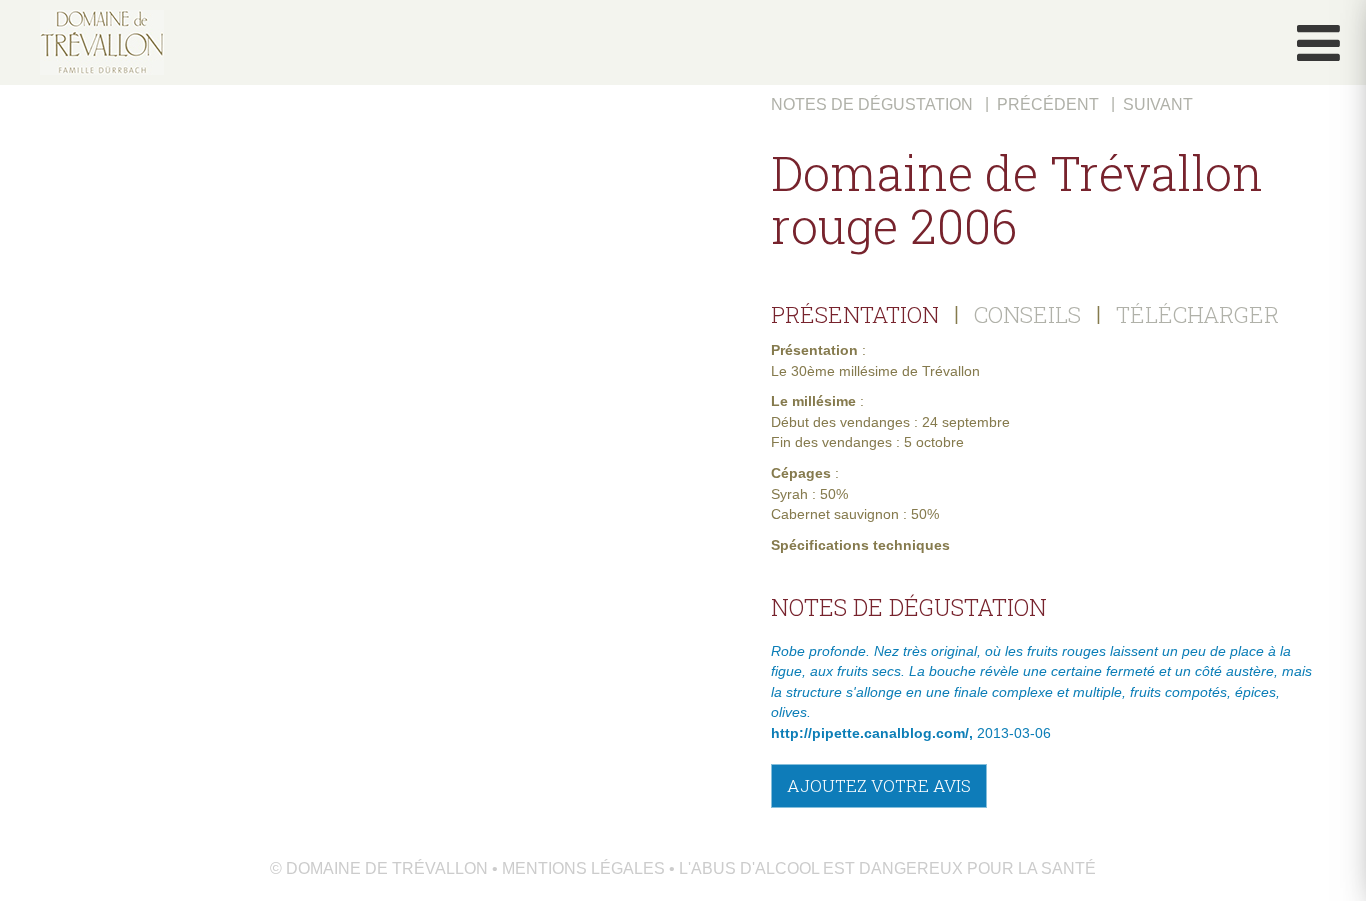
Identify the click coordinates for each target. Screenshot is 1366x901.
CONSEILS (1027, 314)
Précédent (1048, 104)
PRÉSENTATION (855, 314)
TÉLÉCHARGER (1197, 314)
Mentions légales (583, 868)
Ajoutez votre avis (879, 785)
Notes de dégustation (872, 104)
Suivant (1158, 104)
